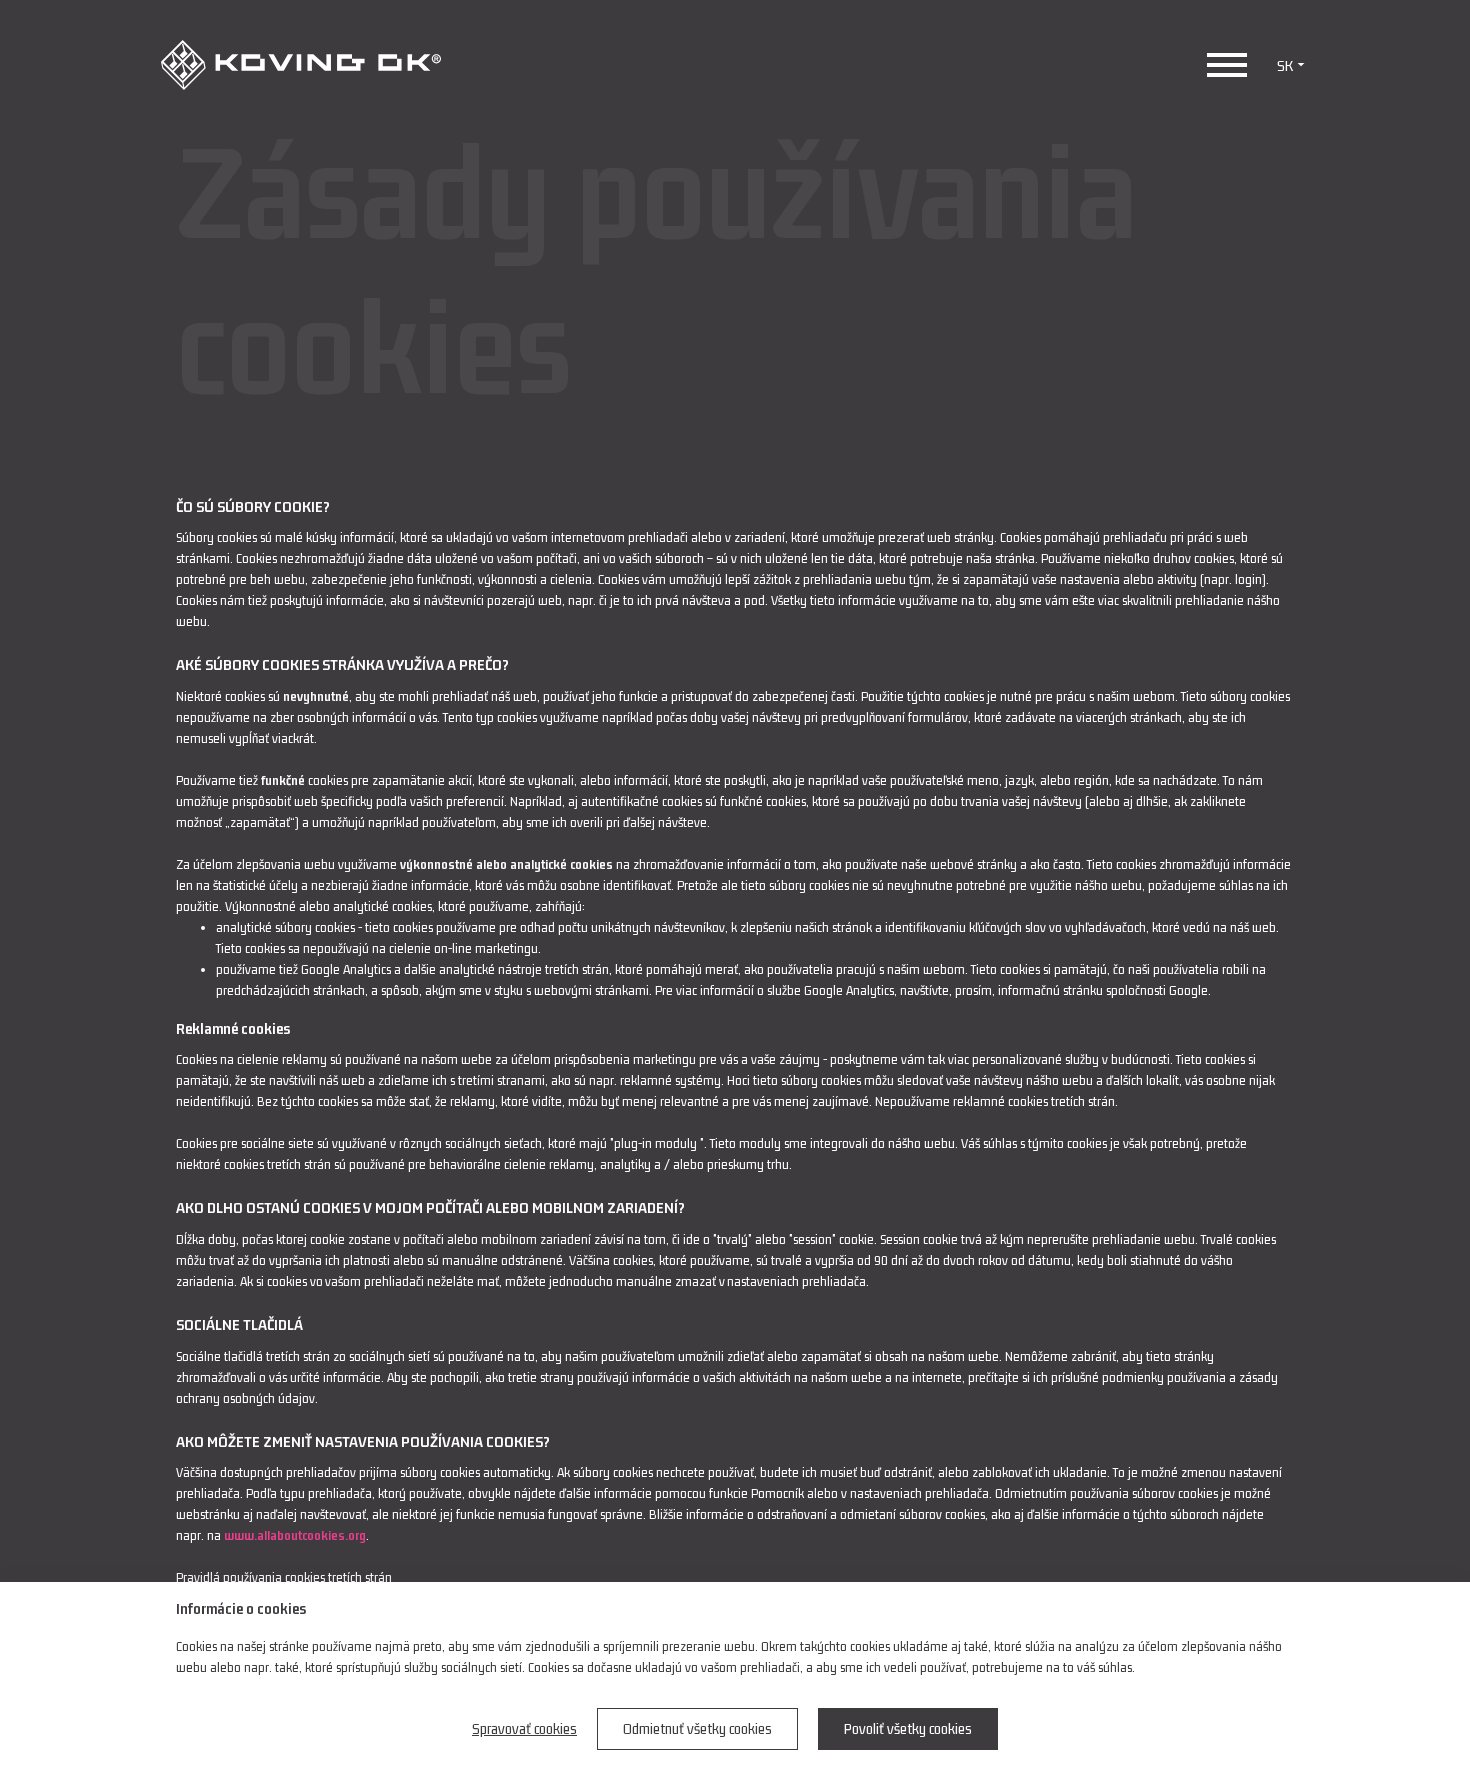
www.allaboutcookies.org (295, 1535)
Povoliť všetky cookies (908, 1728)
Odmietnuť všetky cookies (697, 1728)
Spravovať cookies (524, 1728)
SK (1285, 65)
